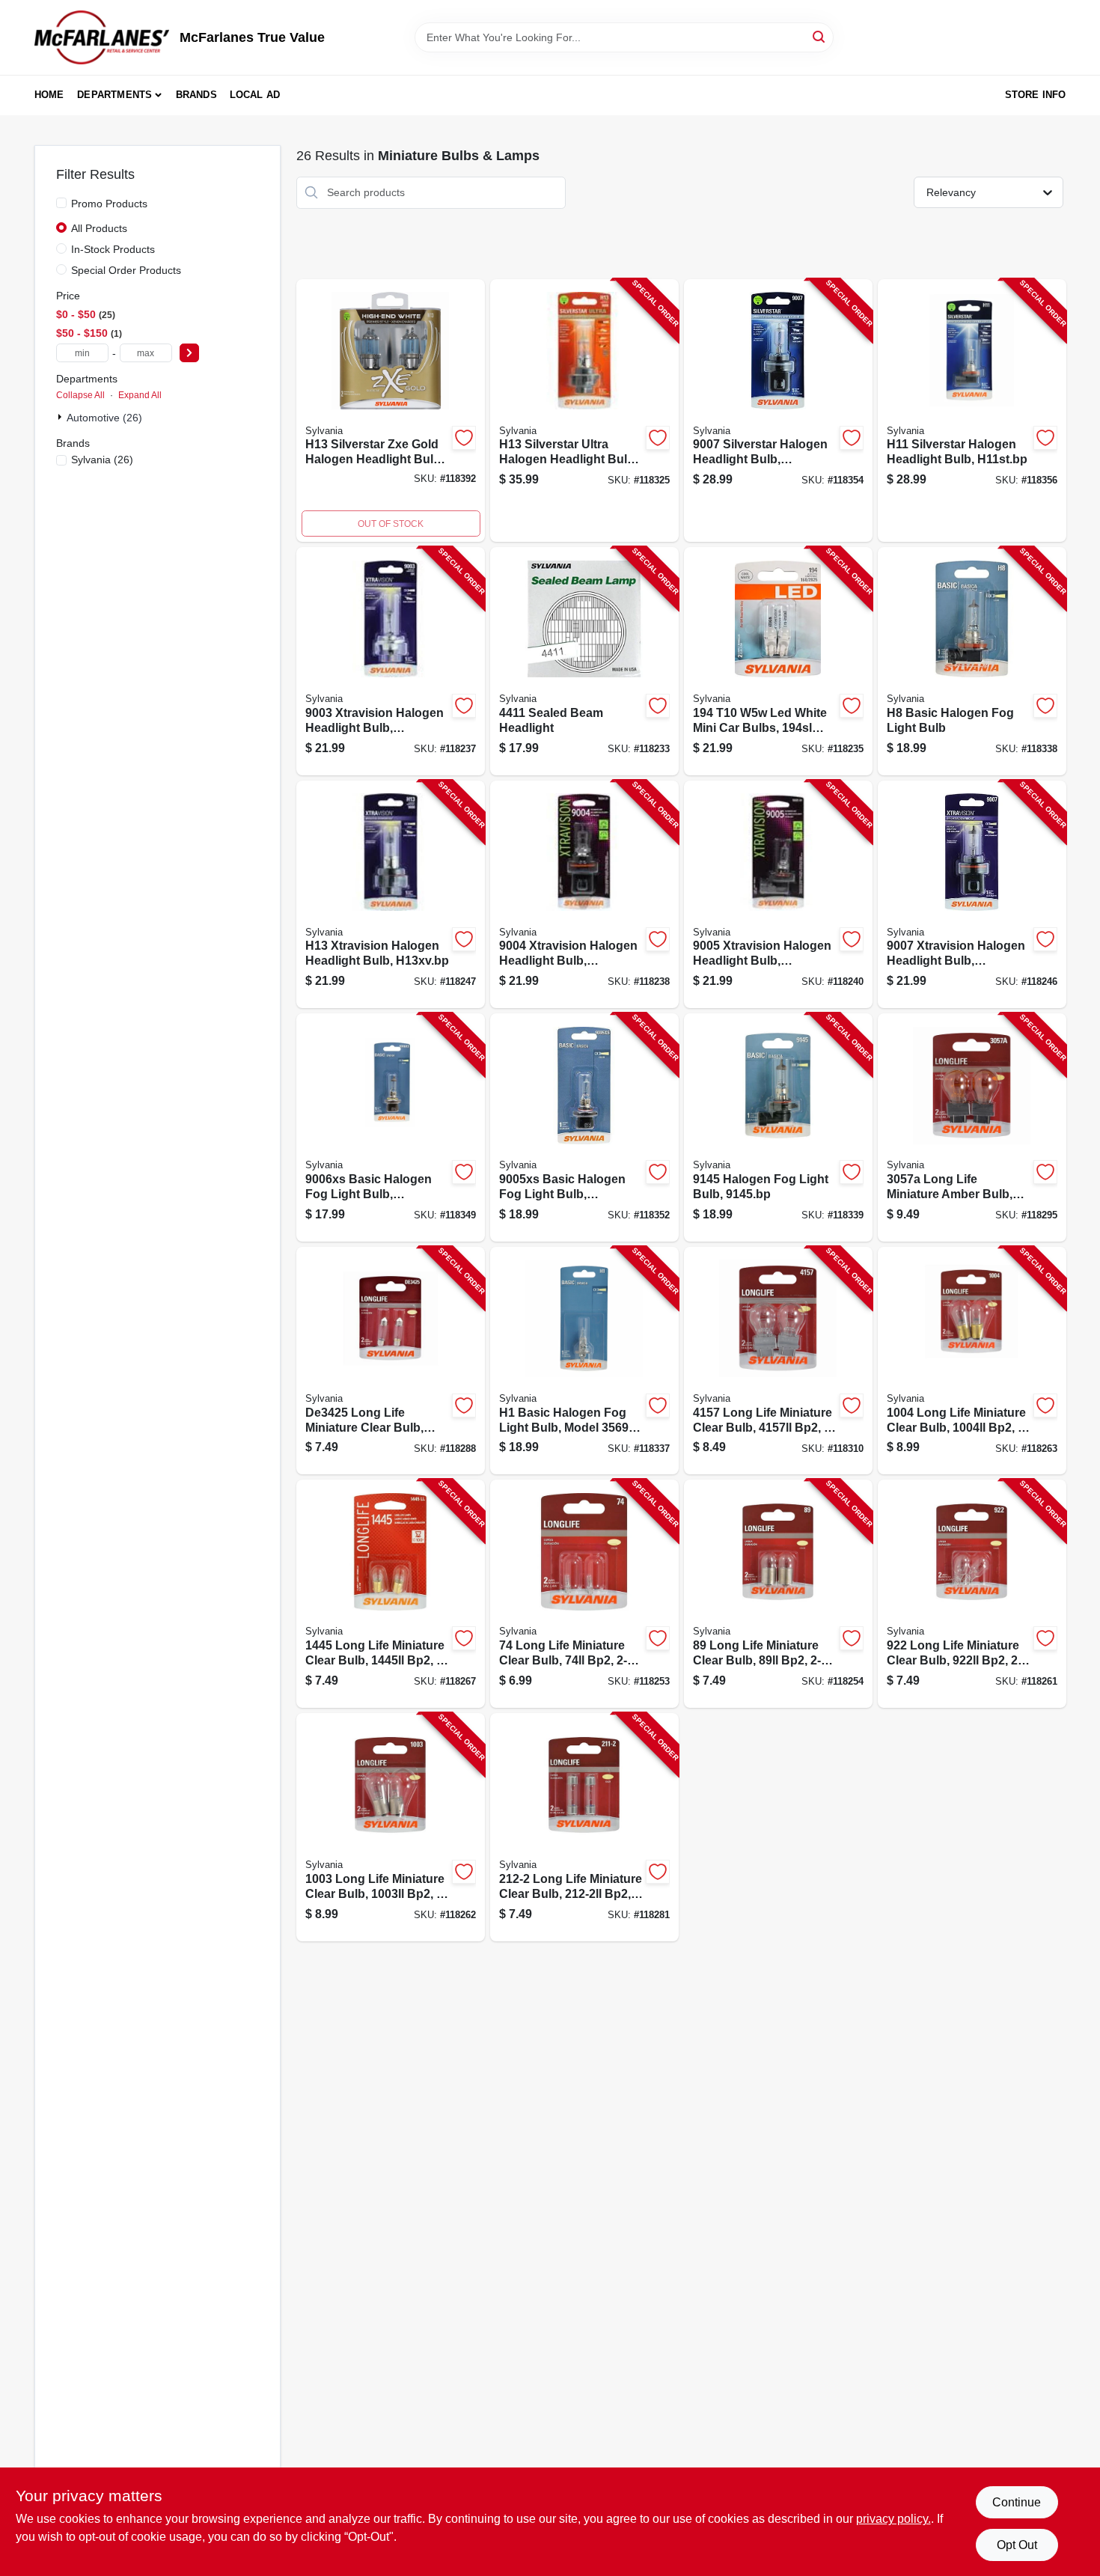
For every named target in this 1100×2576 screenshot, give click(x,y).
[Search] (820, 36)
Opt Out (1017, 2545)
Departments (114, 95)
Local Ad (255, 95)
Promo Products (109, 204)
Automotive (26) (104, 418)
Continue (1017, 2502)
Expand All (140, 395)
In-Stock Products (113, 249)
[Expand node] (61, 417)
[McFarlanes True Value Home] (102, 37)
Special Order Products (126, 270)
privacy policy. (893, 2519)
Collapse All (80, 395)
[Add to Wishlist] (464, 438)
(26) (102, 460)
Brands (196, 95)
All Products (99, 228)
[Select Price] (189, 353)
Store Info (1036, 95)
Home (49, 95)
